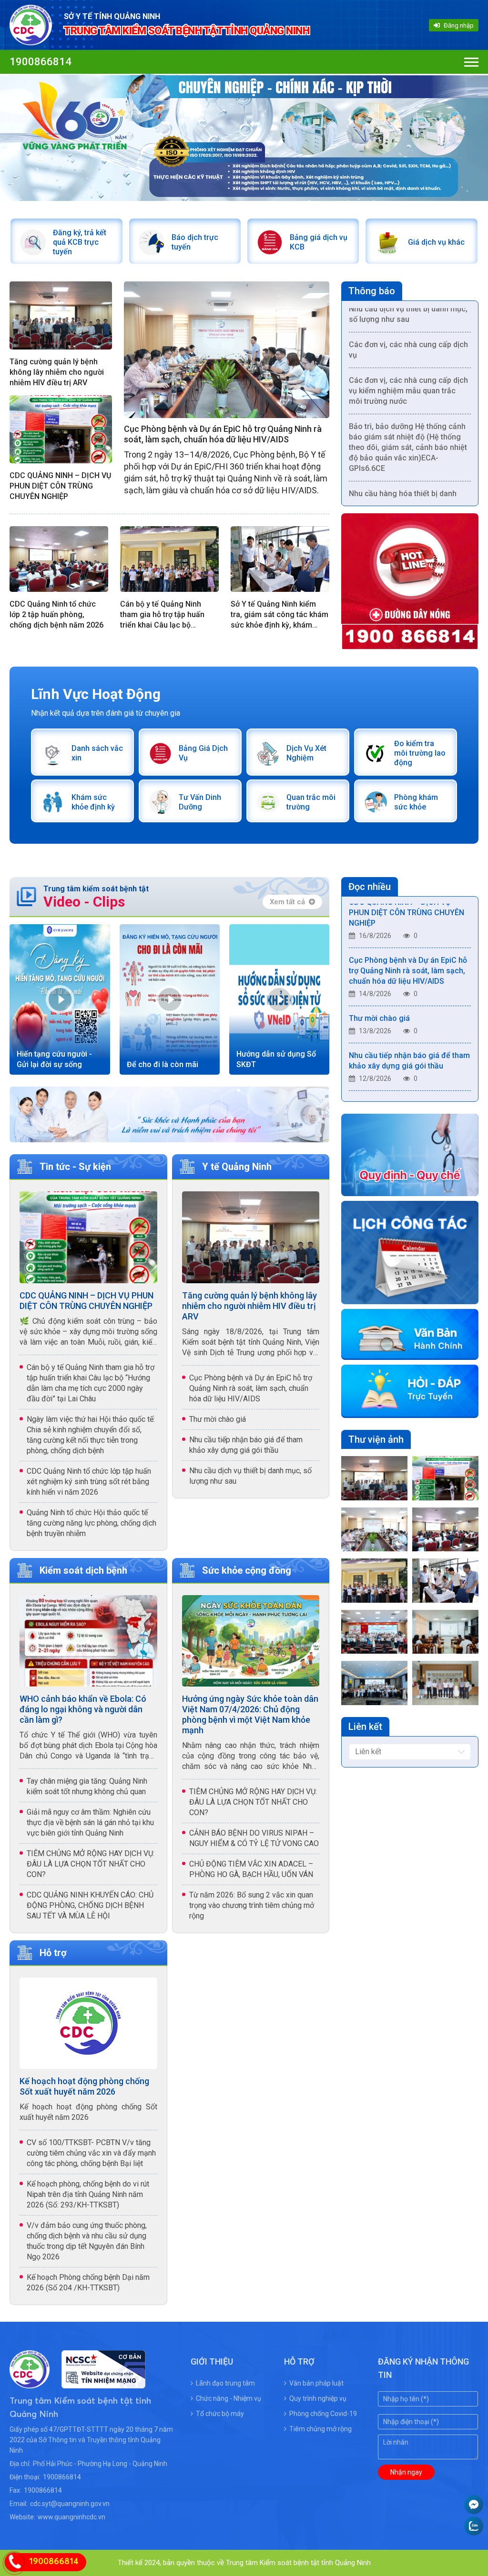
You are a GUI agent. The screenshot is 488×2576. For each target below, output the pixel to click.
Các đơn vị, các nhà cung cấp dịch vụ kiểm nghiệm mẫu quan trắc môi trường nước (408, 360)
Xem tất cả (287, 902)
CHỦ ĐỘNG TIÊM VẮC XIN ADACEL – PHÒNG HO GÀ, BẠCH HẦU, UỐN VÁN (251, 1869)
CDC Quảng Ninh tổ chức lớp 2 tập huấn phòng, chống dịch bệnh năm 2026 (56, 614)
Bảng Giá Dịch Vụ (203, 753)
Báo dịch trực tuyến (195, 242)
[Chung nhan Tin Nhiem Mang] (97, 2382)
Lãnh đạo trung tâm (225, 2383)
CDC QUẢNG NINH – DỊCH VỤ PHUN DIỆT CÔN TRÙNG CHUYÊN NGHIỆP (60, 486)
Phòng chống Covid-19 (323, 2414)
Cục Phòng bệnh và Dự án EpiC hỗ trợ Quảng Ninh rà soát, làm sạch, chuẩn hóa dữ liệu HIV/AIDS (223, 434)
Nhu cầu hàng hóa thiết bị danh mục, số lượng (403, 468)
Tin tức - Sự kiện (75, 1167)
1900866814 (41, 62)
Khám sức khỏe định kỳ (93, 802)
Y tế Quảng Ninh (237, 1167)
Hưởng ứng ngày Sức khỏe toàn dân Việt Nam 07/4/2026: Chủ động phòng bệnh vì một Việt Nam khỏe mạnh (250, 1714)
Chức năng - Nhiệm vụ (229, 2398)
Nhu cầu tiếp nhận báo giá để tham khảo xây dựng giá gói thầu (246, 1445)
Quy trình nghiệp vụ (318, 2398)
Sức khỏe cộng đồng (247, 1570)
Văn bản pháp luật (316, 2383)
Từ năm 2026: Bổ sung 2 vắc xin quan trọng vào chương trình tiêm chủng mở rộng (252, 1905)
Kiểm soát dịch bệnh (83, 1570)
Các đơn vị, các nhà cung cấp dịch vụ (408, 319)
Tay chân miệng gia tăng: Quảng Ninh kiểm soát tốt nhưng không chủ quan (87, 1786)
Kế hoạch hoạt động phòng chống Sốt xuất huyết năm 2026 (84, 2086)
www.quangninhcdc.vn (71, 2517)
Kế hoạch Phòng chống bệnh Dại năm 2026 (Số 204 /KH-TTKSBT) (88, 2282)
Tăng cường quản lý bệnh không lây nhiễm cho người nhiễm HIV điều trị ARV (57, 372)
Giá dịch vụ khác (436, 242)
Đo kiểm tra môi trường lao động (420, 753)
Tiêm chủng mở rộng (320, 2429)
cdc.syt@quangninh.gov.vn (70, 2504)
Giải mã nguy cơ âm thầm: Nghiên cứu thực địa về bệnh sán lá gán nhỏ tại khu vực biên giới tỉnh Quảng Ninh (90, 1822)
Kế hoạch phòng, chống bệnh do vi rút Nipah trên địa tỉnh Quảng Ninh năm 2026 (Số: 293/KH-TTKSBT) (88, 2194)
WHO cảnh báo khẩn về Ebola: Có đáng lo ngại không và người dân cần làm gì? (83, 1709)
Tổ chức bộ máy (220, 2414)
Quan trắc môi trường (311, 802)
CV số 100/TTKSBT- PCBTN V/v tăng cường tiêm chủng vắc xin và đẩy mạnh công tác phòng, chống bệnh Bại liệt (91, 2153)
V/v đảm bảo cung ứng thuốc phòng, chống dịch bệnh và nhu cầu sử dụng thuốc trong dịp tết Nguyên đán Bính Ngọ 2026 (87, 2241)
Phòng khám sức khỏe (416, 802)
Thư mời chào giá (218, 1419)
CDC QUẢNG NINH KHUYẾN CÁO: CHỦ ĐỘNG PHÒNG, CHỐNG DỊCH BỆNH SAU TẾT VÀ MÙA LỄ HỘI (90, 1905)
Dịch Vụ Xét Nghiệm (306, 753)
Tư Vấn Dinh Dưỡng (200, 802)
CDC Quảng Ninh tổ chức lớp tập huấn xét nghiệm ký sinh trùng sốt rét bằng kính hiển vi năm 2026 (89, 1482)
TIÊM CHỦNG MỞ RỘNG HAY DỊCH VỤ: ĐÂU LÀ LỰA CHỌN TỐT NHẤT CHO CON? (91, 1864)
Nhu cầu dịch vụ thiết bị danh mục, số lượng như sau (250, 1476)
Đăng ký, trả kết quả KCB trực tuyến (80, 242)
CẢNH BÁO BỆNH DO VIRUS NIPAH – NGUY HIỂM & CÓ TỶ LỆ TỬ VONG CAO (254, 1838)
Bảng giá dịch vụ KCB (319, 242)
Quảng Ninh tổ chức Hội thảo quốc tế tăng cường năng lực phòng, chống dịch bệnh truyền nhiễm (91, 1523)
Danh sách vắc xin (97, 753)
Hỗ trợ (53, 1953)
